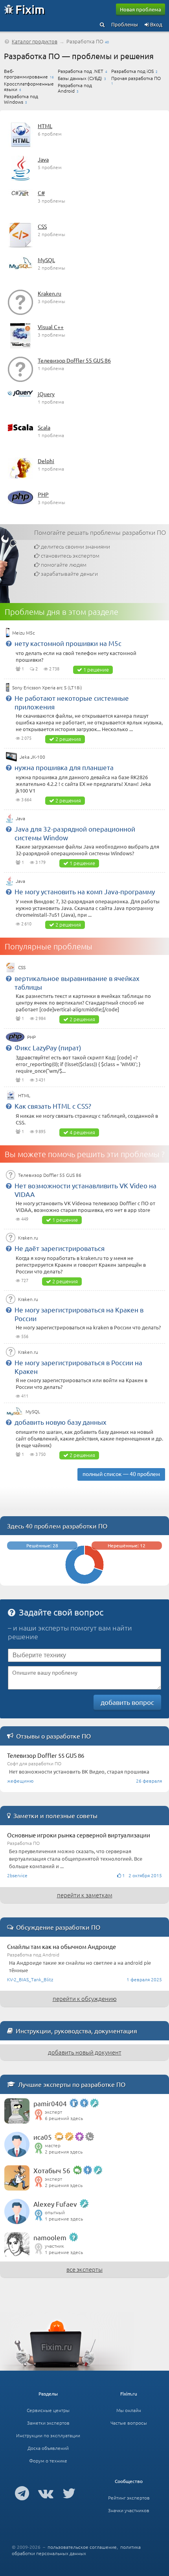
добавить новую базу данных (61, 1422)
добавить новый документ (85, 2052)
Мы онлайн (129, 2410)
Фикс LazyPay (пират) (48, 1047)
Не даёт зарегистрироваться (60, 1248)
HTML (45, 126)
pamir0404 (50, 2103)
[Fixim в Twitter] (69, 2493)
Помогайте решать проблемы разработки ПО (100, 532)
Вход (156, 24)
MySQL (46, 260)
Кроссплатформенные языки (29, 86)
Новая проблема (141, 9)
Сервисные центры (48, 2410)
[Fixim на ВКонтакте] (46, 2493)
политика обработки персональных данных (76, 2550)
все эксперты (84, 2269)
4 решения (82, 1132)
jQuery (46, 394)
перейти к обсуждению (85, 1998)
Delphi (46, 461)
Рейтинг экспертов (129, 2498)
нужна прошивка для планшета (64, 767)
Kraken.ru (50, 293)
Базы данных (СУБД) (80, 78)
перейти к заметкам (85, 1895)
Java (43, 159)
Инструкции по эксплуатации (48, 2435)
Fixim (30, 9)
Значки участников (129, 2510)
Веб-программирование (26, 74)
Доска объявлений (48, 2448)
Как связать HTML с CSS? (53, 1106)
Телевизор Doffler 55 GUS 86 (74, 360)
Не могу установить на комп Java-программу (85, 891)
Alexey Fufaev (55, 2204)
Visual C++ (51, 327)
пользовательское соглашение (82, 2547)
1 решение (96, 669)
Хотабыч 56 (52, 2170)
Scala (44, 427)
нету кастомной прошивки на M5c (68, 643)
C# (41, 193)
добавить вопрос (127, 1702)
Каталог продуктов (35, 41)
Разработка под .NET (81, 71)
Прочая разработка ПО (136, 78)
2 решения (68, 739)
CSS (42, 226)
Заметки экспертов (48, 2423)
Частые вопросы (129, 2423)
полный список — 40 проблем (121, 1474)
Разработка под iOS (132, 71)
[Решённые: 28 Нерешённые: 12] (84, 1582)
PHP (43, 494)
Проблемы (125, 24)
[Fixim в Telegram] (22, 2493)
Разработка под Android (75, 88)
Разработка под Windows (21, 99)
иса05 (43, 2137)
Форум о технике (48, 2461)
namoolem (50, 2237)
